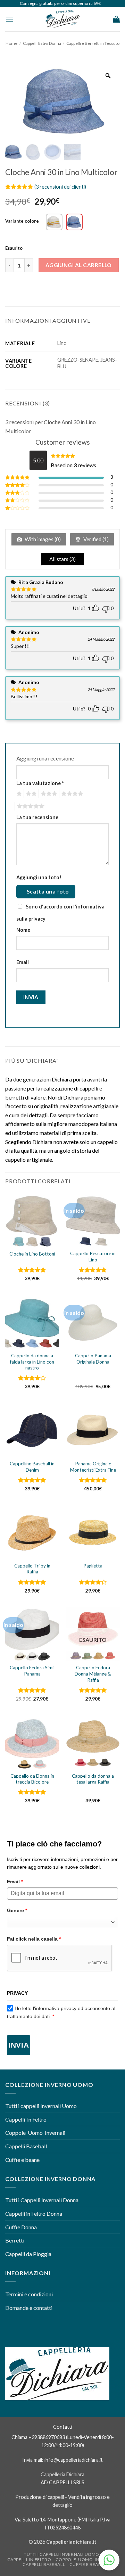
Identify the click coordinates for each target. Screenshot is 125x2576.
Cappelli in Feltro (26, 2119)
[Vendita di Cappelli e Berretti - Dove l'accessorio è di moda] (62, 19)
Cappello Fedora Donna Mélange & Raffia (93, 1674)
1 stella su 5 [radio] (18, 794)
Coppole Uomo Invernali (35, 2133)
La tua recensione (37, 817)
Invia (19, 2045)
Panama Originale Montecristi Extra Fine (93, 1467)
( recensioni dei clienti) (60, 187)
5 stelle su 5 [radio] (30, 806)
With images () (42, 539)
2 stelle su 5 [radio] (30, 794)
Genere (17, 1910)
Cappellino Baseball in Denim (32, 1467)
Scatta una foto (48, 891)
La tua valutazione (40, 783)
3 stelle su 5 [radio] (48, 794)
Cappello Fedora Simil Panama (32, 1671)
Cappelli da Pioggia (28, 2254)
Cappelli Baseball (26, 2146)
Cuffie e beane (22, 2160)
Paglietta (93, 1566)
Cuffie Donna (21, 2227)
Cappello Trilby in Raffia (32, 1569)
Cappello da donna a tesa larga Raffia (93, 1779)
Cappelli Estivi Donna (42, 43)
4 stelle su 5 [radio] (71, 794)
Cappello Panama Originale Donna (93, 1359)
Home (11, 43)
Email (23, 962)
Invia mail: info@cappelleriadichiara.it (62, 2460)
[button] (9, 19)
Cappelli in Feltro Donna (34, 2213)
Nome (23, 930)
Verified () (95, 539)
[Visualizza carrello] (116, 19)
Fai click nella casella (34, 1939)
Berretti (15, 2240)
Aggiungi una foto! (39, 877)
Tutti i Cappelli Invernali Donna (42, 2200)
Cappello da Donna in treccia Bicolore (32, 1779)
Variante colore (22, 221)
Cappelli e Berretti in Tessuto (93, 43)
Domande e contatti (29, 2308)
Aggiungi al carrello (79, 265)
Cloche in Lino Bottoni (32, 1254)
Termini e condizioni (30, 2294)
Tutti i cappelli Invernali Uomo (41, 2106)
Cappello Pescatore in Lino (93, 1257)
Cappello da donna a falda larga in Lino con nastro (32, 1362)
